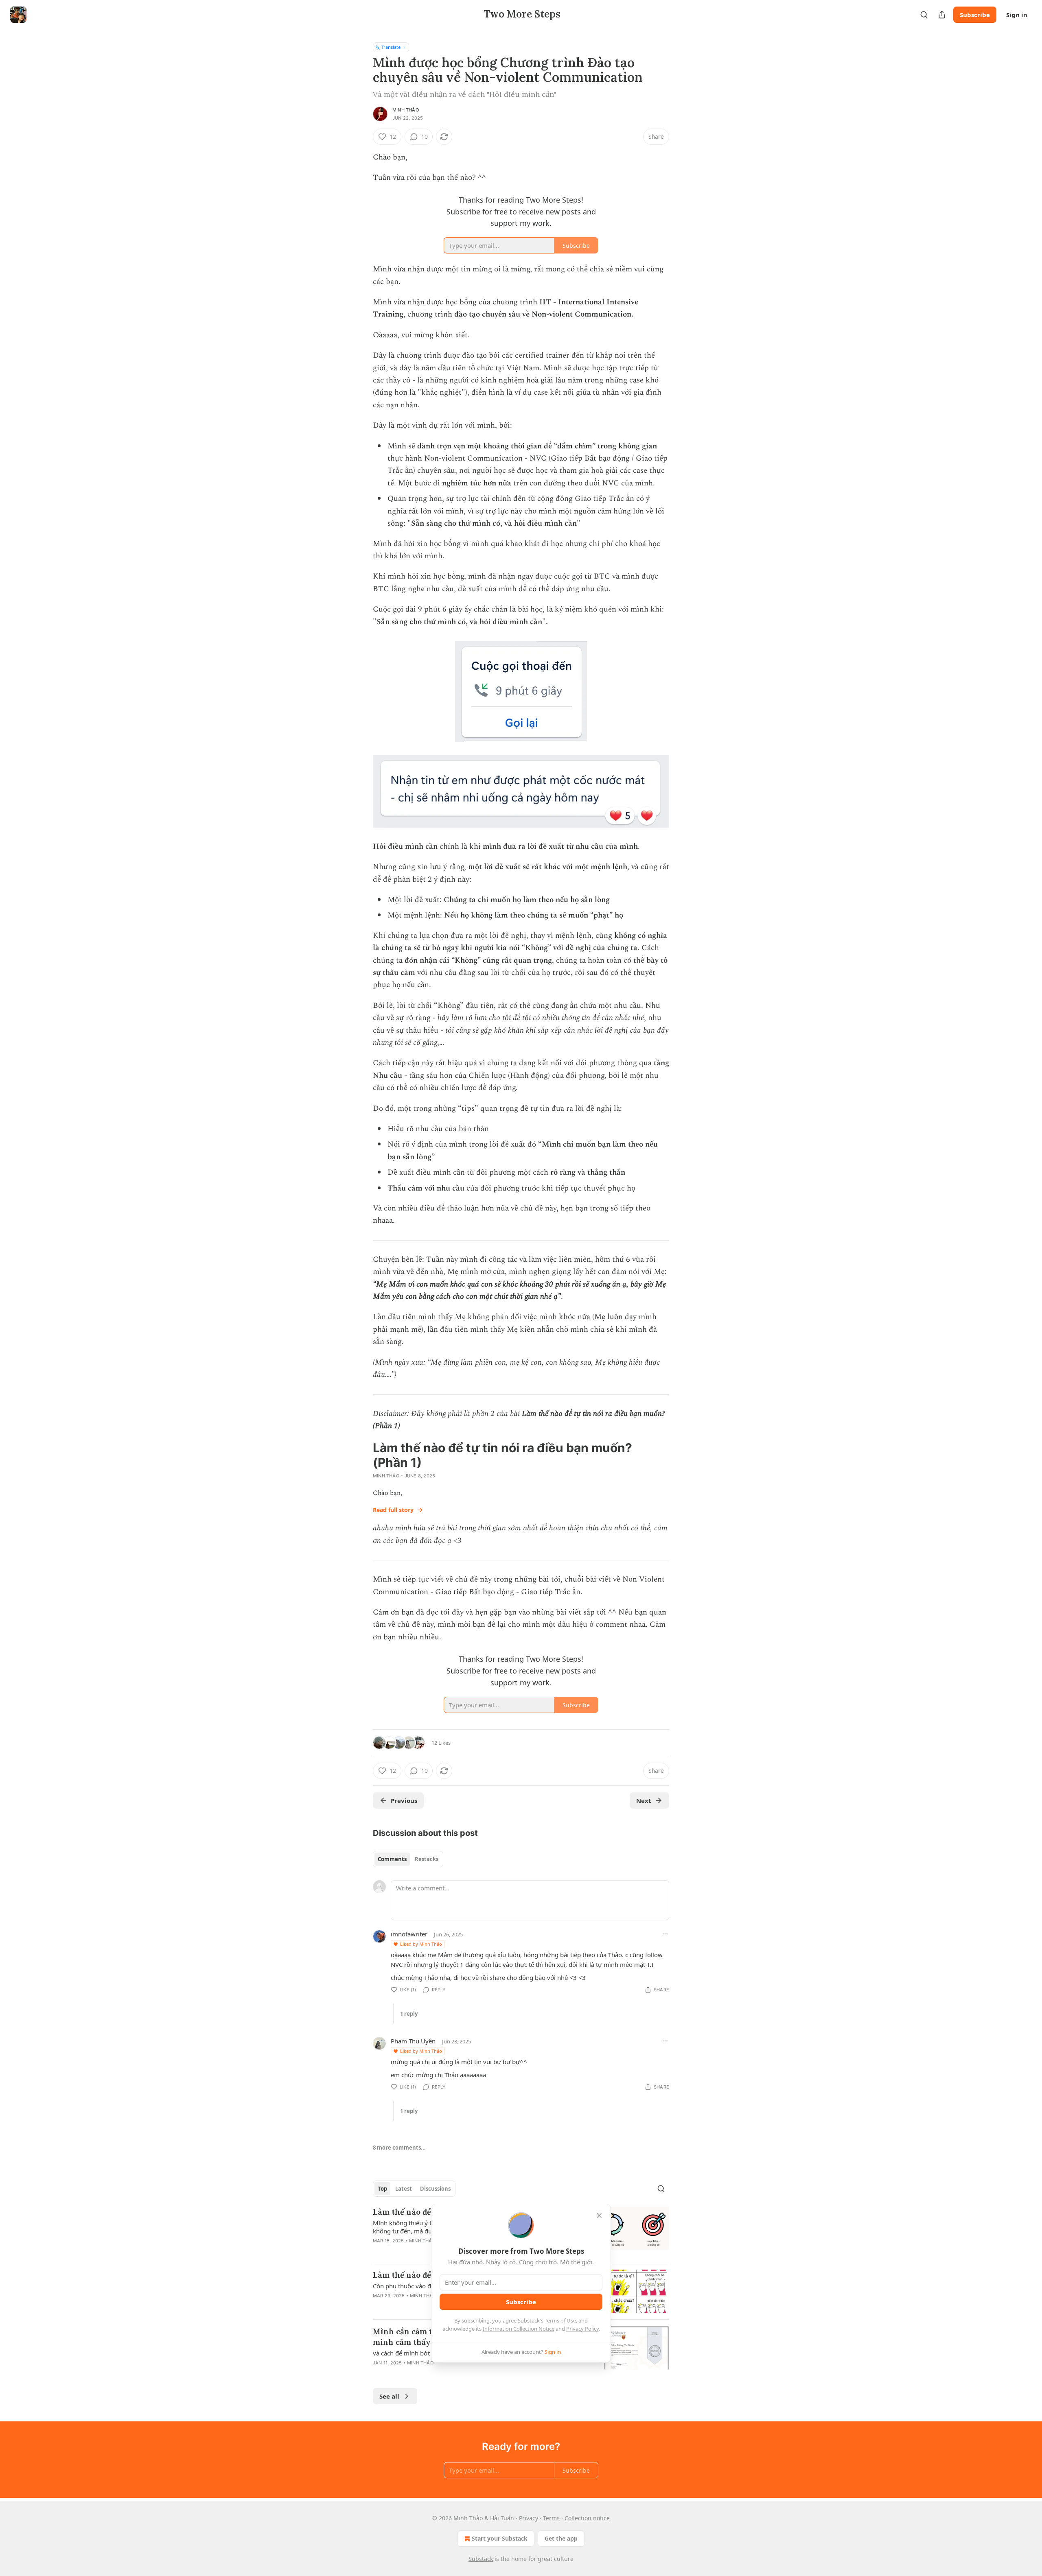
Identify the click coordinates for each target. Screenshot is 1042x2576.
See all (389, 2396)
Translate (391, 47)
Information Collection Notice (519, 2329)
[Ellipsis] (665, 1934)
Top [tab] (382, 2189)
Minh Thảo (406, 110)
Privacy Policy (582, 2329)
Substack (481, 2559)
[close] (599, 2215)
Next (644, 1800)
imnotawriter (409, 1934)
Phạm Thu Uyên (413, 2041)
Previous (404, 1800)
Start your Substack (500, 2538)
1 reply (409, 2014)
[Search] (924, 15)
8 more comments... (399, 2148)
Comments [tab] (392, 1859)
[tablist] (408, 1859)
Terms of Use (560, 2320)
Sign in (1017, 15)
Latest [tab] (404, 2189)
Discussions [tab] (435, 2189)
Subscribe (975, 15)
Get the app (561, 2538)
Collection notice (587, 2518)
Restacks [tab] (427, 1859)
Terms (551, 2518)
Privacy (529, 2518)
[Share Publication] (942, 15)
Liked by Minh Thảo (421, 1944)
